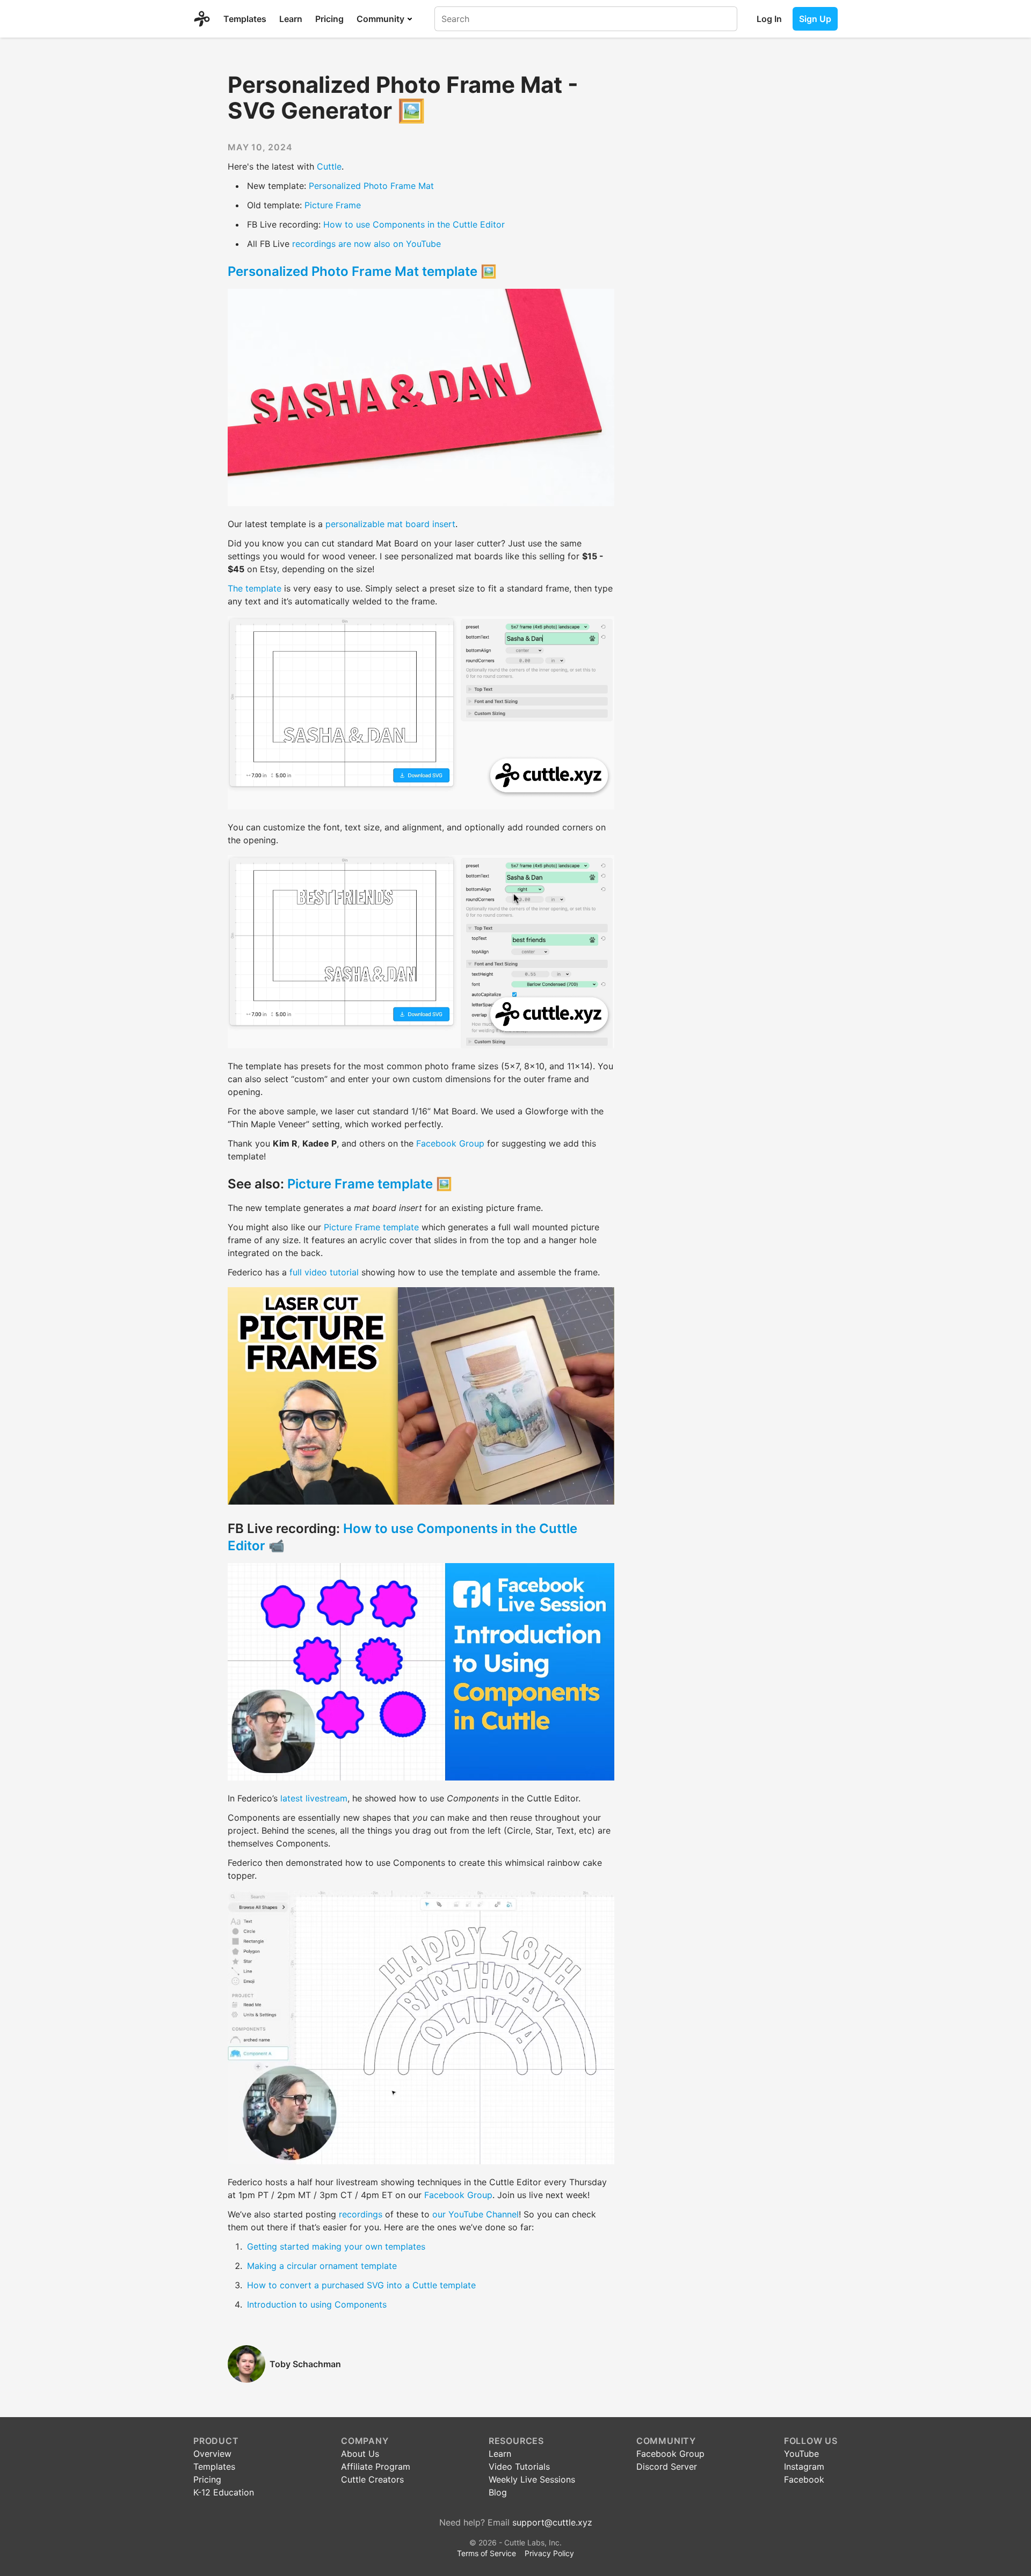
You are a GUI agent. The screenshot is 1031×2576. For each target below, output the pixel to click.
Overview (212, 2454)
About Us (360, 2454)
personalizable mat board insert (390, 524)
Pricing (329, 19)
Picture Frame (333, 205)
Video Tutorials (519, 2466)
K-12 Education (224, 2492)
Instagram (804, 2466)
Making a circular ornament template (322, 2266)
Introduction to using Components (317, 2304)
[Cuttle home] (205, 19)
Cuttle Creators (372, 2479)
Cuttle (329, 166)
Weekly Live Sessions (532, 2479)
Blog (498, 2492)
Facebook (804, 2479)
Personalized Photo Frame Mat (371, 186)
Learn (291, 19)
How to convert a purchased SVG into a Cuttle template (361, 2285)
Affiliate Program (376, 2466)
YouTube (801, 2454)
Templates (245, 19)
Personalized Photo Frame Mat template (353, 271)
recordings (361, 2214)
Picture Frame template (360, 1184)
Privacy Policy (549, 2553)
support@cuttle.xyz (552, 2522)
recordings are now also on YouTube (366, 244)
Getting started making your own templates (336, 2246)
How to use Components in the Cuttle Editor (414, 224)
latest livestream (314, 1798)
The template (255, 588)
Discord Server (667, 2466)
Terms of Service (487, 2553)
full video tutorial (324, 1272)
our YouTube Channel (475, 2214)
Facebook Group (450, 1143)
